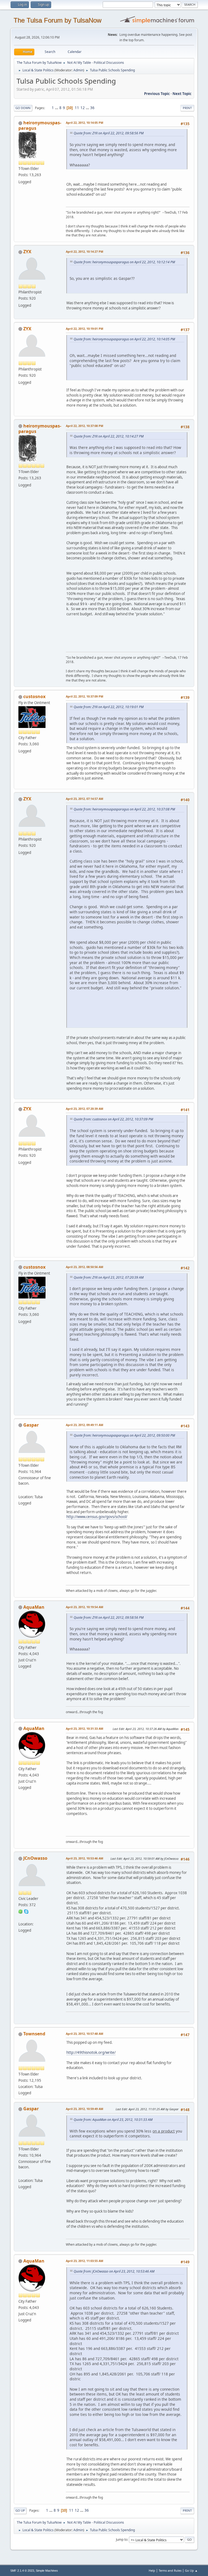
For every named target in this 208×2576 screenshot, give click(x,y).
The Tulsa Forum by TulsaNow (57, 20)
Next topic (182, 94)
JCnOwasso (35, 1858)
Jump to (122, 2539)
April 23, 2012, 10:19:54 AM (84, 1607)
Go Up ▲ (191, 2570)
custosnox (34, 696)
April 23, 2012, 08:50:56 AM (84, 1267)
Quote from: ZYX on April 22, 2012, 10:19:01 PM (109, 707)
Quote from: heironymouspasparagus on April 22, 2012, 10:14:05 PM (124, 339)
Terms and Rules (170, 2570)
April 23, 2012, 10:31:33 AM (84, 1729)
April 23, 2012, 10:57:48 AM (84, 2034)
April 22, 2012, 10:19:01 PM (84, 329)
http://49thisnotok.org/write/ (91, 2052)
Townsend (34, 2034)
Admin (78, 70)
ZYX (27, 252)
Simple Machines (47, 2571)
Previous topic (157, 94)
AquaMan (34, 1607)
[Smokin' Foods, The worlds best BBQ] (21, 1490)
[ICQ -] (21, 1911)
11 (77, 108)
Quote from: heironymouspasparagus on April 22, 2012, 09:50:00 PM (124, 1435)
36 (92, 108)
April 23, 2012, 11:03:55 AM (84, 2261)
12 (83, 108)
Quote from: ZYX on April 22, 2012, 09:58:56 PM (109, 133)
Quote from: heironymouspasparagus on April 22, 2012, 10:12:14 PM (124, 262)
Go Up (20, 2510)
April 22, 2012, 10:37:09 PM (84, 696)
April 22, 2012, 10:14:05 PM (84, 123)
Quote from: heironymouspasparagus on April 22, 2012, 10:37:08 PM (124, 809)
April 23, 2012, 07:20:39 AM (84, 1109)
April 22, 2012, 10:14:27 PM (84, 251)
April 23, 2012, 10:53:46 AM (84, 1858)
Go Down (23, 108)
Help (152, 2570)
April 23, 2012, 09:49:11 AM (84, 1425)
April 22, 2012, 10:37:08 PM (84, 426)
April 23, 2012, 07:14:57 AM (84, 799)
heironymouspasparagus (40, 125)
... (57, 108)
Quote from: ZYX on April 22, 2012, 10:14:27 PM (109, 436)
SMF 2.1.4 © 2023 (22, 2571)
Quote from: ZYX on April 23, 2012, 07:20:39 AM (109, 1277)
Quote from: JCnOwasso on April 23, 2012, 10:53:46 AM (114, 2271)
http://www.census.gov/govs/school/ (97, 1517)
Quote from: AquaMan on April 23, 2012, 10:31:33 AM (113, 2120)
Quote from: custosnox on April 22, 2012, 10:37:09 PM (113, 1119)
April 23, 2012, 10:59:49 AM (84, 2109)
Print (187, 108)
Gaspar (31, 1425)
